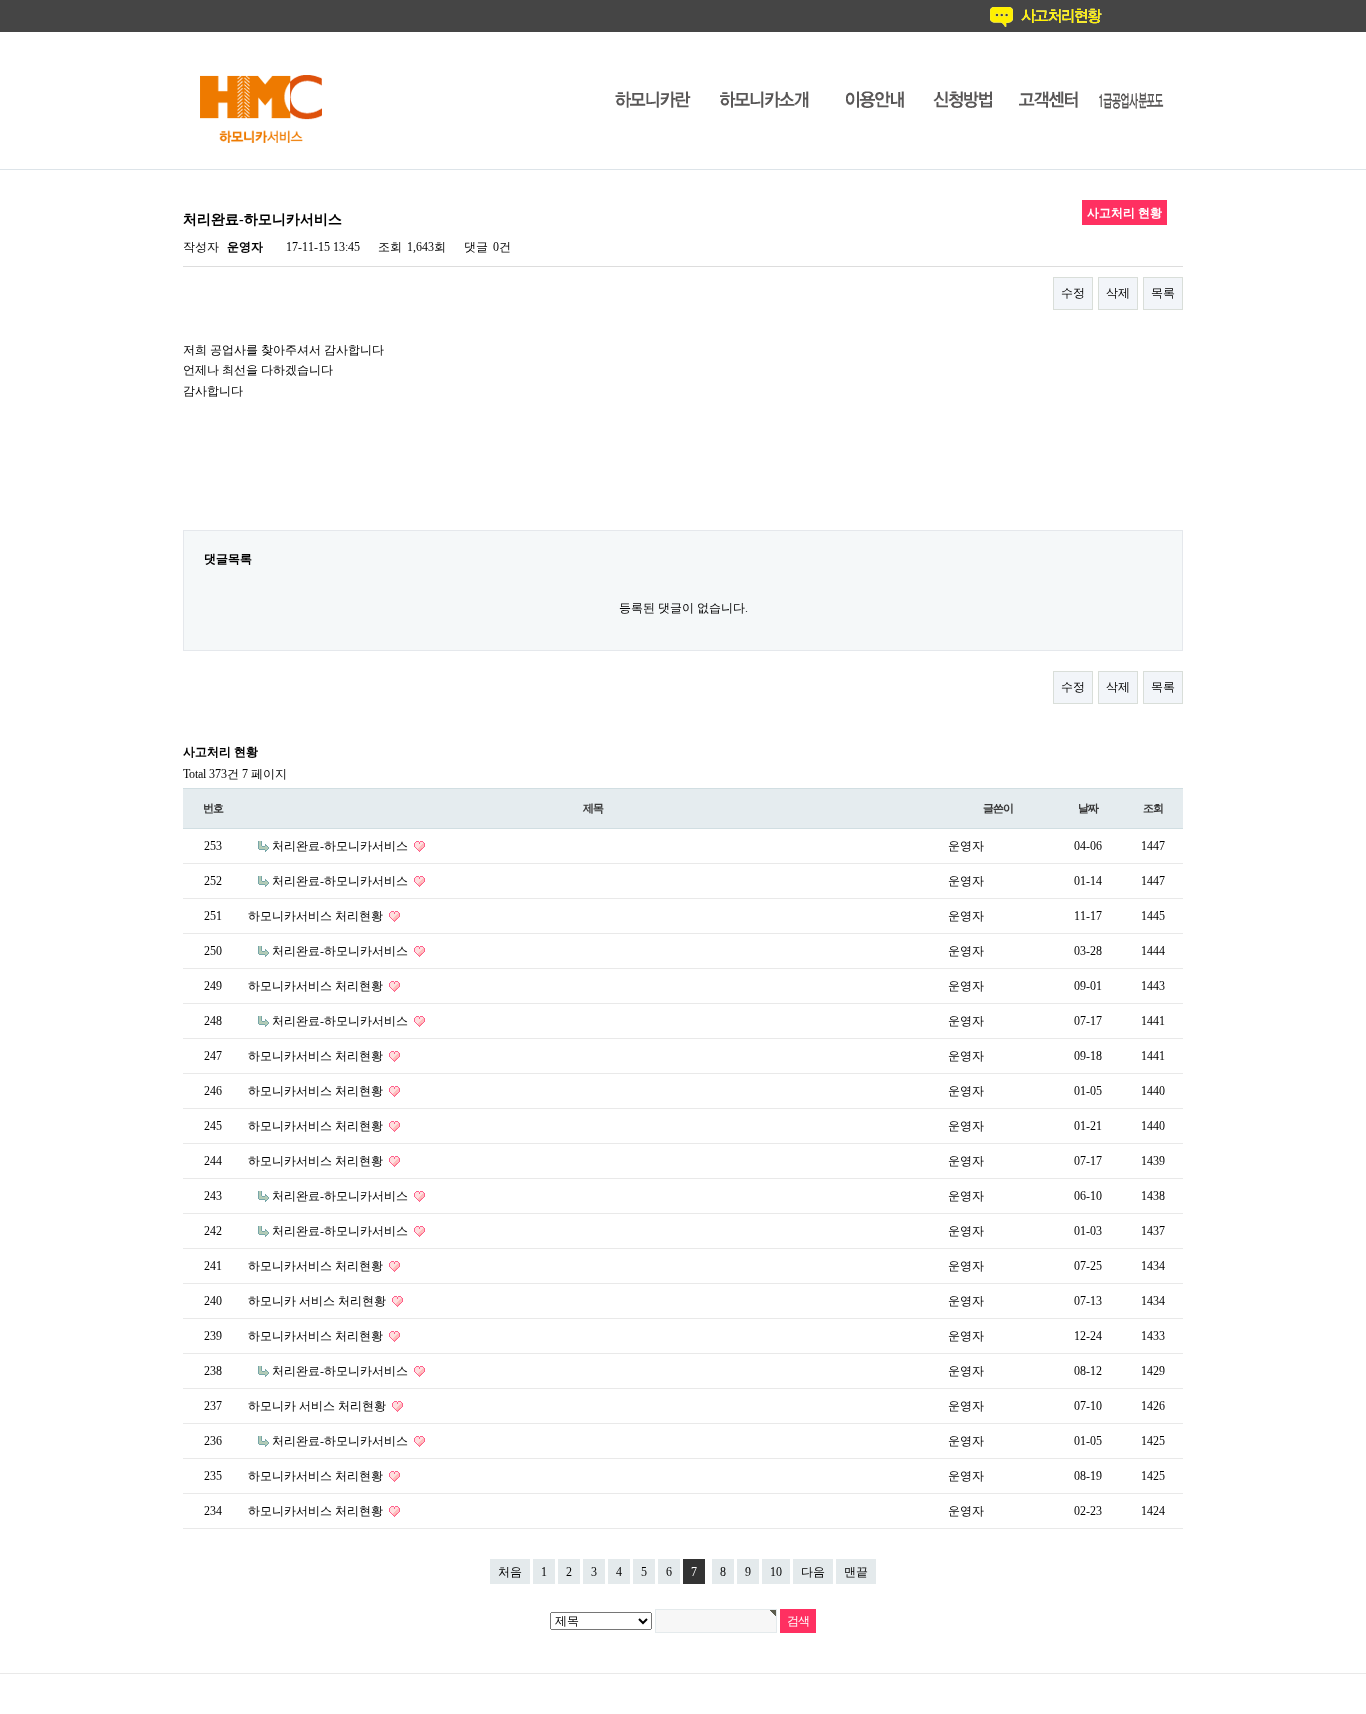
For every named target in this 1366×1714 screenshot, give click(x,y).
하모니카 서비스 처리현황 (318, 1301)
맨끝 (856, 1572)
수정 (1073, 293)
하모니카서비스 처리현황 (317, 916)
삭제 (1118, 293)
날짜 (1088, 808)
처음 (510, 1572)
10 (776, 1572)
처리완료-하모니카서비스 (341, 846)
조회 (1153, 808)
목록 (1163, 293)
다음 (813, 1572)
